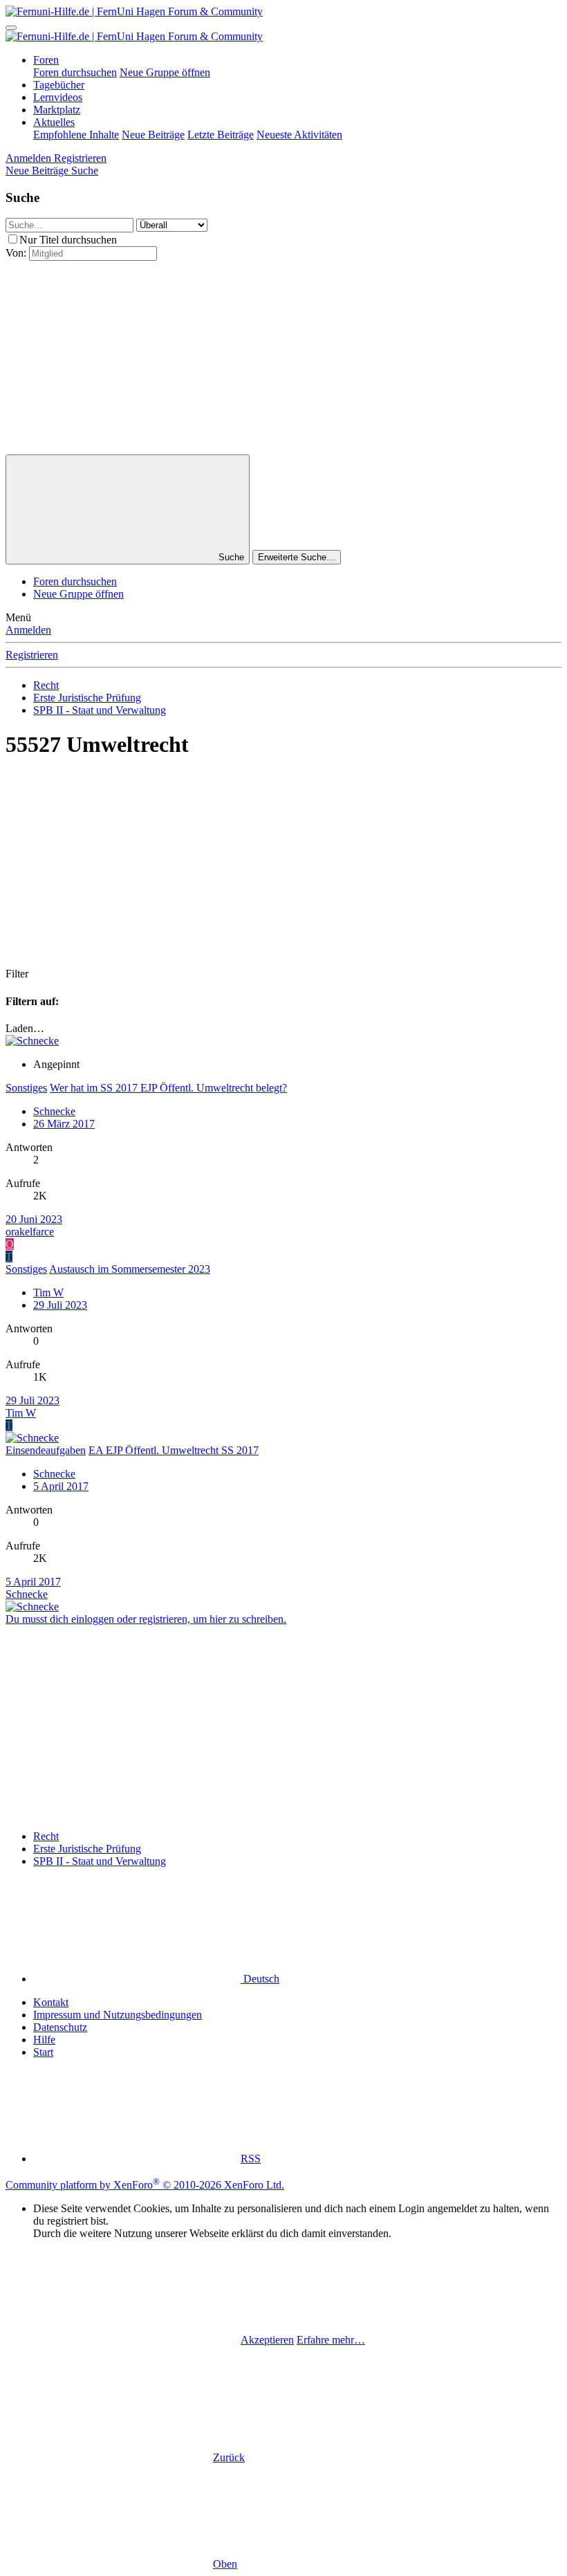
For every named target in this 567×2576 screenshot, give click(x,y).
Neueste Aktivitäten (299, 135)
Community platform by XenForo (145, 2185)
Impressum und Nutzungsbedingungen (118, 2015)
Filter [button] (17, 974)
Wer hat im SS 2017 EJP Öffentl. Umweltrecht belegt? (168, 1088)
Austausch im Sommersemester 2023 (130, 1269)
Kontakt (51, 2002)
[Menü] (11, 28)
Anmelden (28, 630)
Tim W (48, 1292)
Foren (46, 60)
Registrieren (32, 655)
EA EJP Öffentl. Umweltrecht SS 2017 (174, 1450)
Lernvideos (58, 97)
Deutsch (260, 1979)
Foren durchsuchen (75, 72)
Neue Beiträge (153, 135)
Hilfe (44, 2040)
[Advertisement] (283, 358)
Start (43, 2052)
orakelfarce (30, 1232)
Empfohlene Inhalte (76, 135)
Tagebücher (59, 85)
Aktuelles (54, 122)
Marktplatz (57, 110)
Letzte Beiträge (221, 135)
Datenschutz (60, 2027)
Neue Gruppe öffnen (165, 72)
